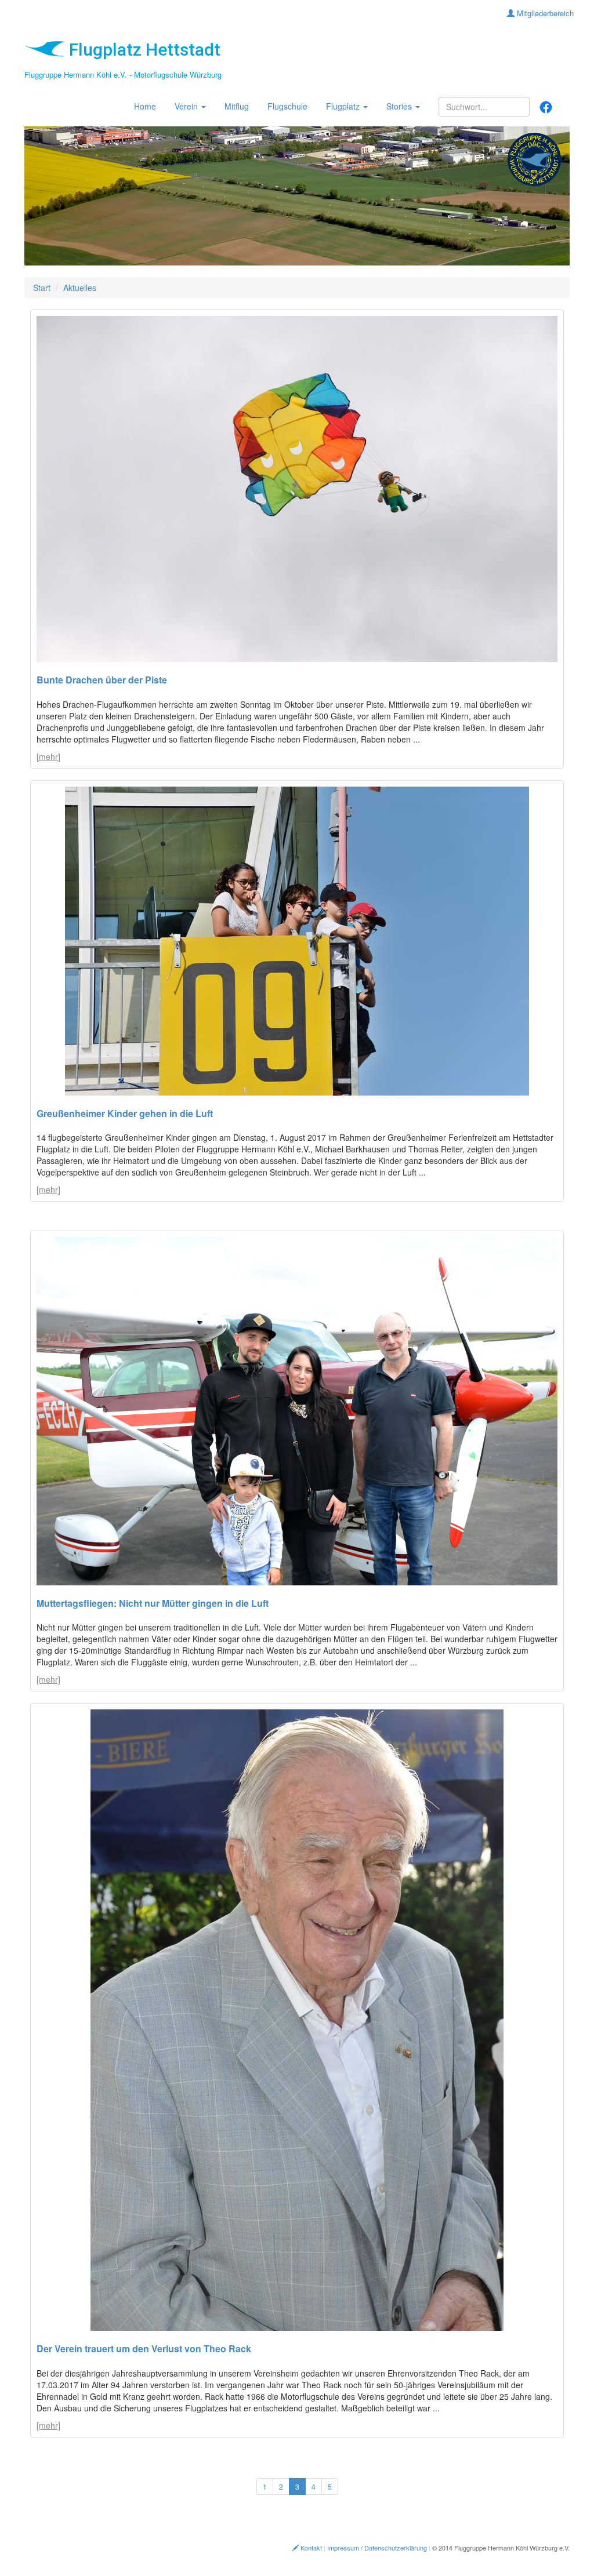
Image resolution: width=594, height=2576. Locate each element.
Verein (187, 106)
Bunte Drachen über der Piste (102, 680)
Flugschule (287, 106)
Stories (400, 106)
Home (145, 106)
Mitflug (237, 106)
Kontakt (310, 2548)
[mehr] (48, 756)
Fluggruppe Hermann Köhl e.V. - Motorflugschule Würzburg (123, 74)
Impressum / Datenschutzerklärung (377, 2548)
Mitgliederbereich (544, 13)
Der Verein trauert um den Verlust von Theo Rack (144, 2348)
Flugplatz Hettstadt (143, 50)
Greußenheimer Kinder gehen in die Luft (125, 1113)
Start (42, 288)
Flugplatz (344, 106)
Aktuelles (80, 288)
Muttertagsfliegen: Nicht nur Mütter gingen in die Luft (153, 1603)
